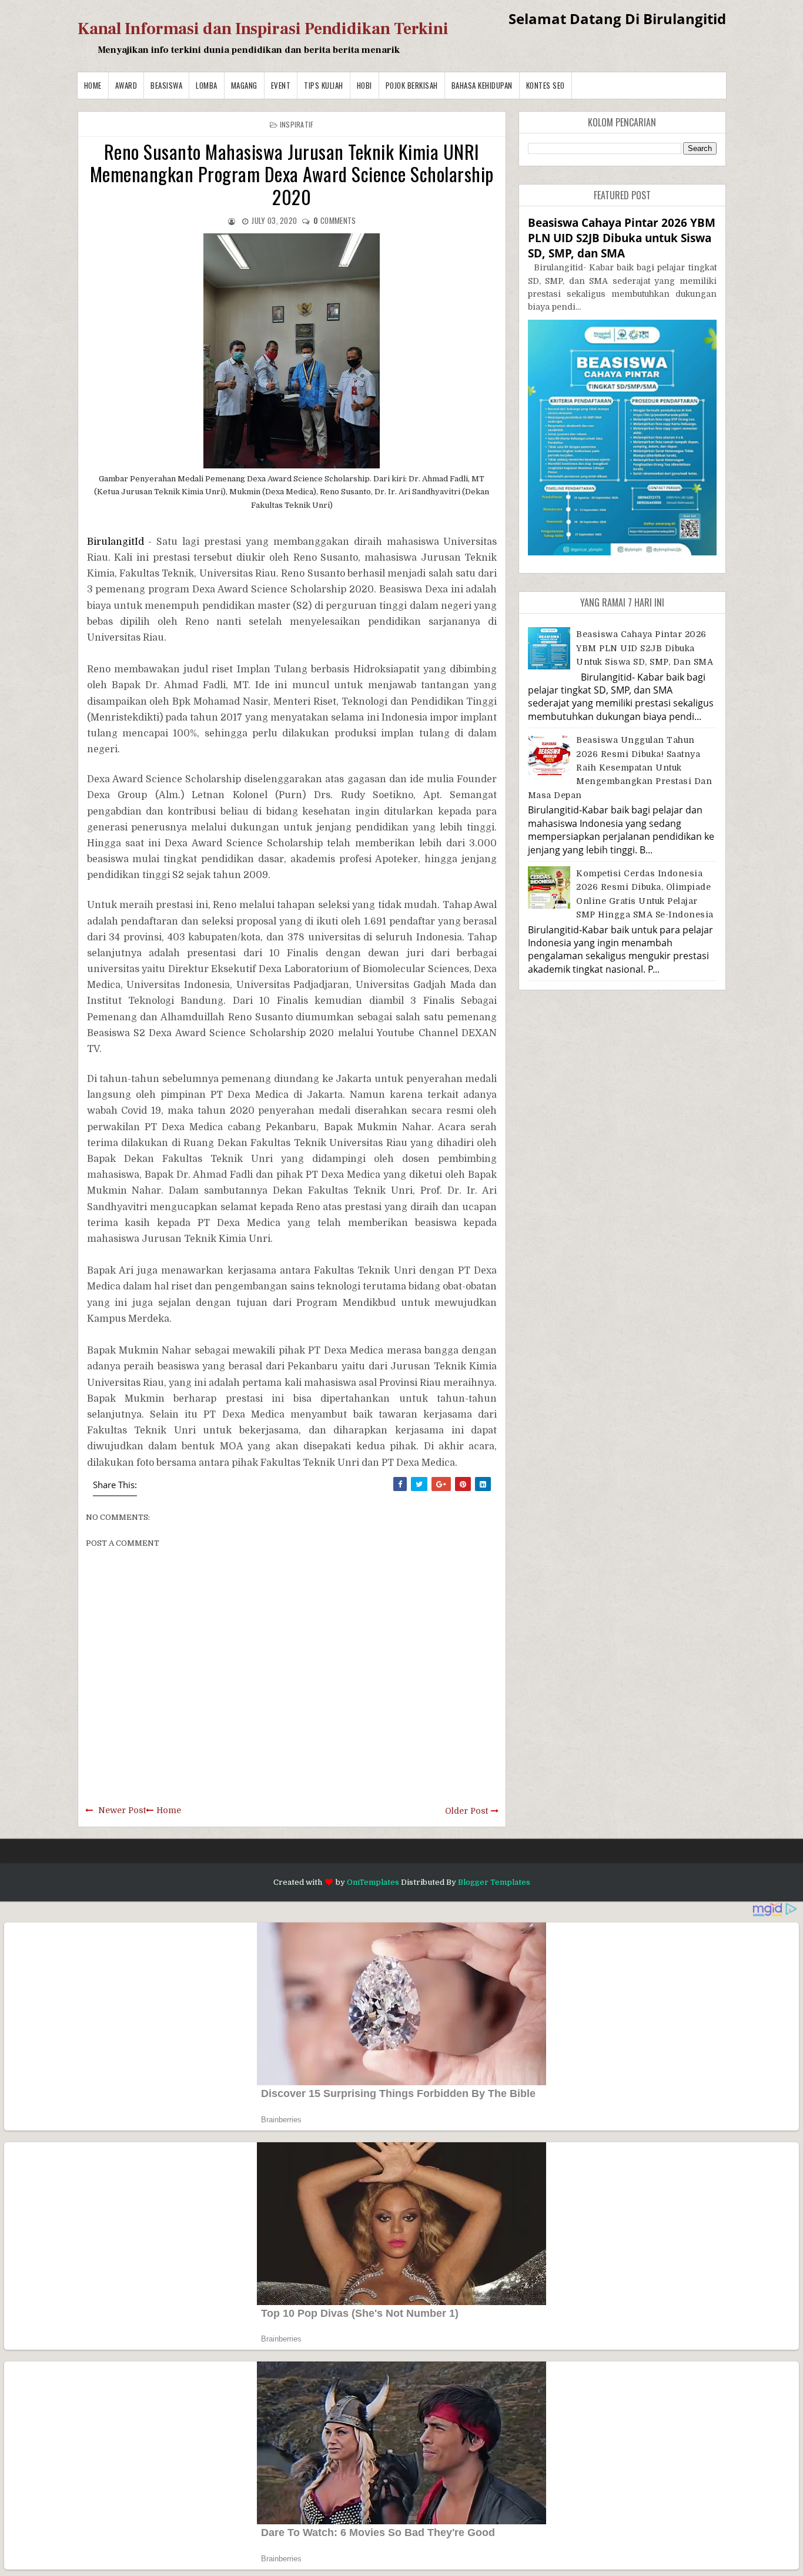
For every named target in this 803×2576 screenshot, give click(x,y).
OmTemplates (373, 1882)
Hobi (364, 85)
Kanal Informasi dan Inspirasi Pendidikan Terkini (263, 29)
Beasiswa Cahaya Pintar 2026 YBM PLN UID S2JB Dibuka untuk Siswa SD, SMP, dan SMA (622, 238)
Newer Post (122, 1810)
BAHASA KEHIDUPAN (482, 85)
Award (126, 85)
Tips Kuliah (324, 85)
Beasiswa (166, 85)
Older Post (466, 1811)
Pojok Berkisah (412, 85)
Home (93, 85)
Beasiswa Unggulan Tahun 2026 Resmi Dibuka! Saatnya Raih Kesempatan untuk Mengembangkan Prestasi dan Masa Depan (620, 768)
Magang (244, 85)
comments (334, 220)
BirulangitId (118, 542)
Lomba (207, 85)
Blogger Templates (494, 1882)
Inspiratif (297, 124)
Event (281, 85)
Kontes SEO (546, 85)
